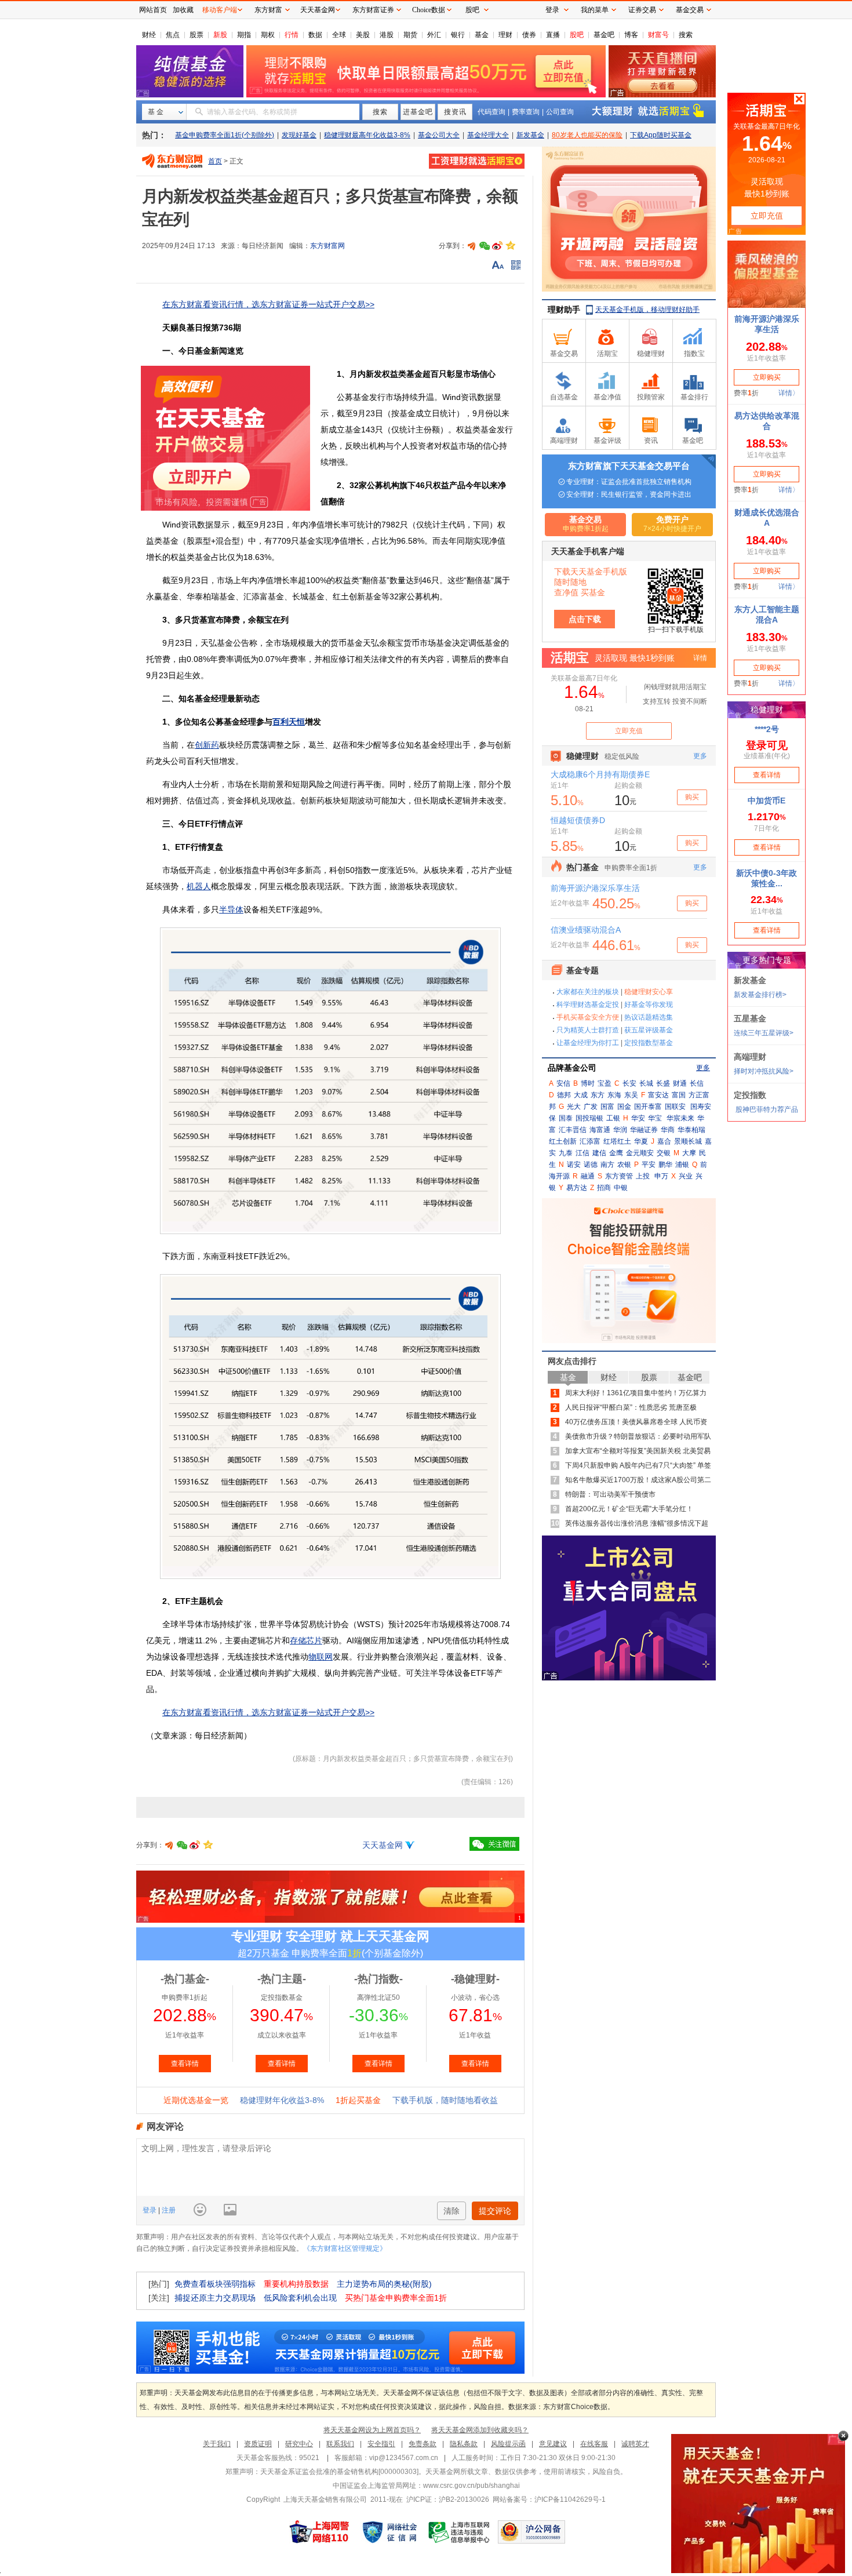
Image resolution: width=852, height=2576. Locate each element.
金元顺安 (640, 1153)
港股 (387, 35)
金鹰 (616, 1153)
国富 (607, 1107)
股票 (196, 35)
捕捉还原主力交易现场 (215, 2298)
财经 (149, 35)
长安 (629, 1083)
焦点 (173, 35)
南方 (607, 1165)
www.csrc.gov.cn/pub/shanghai (471, 2486)
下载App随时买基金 (661, 135)
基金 (482, 35)
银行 (458, 35)
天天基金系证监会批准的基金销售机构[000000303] (339, 2472)
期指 (244, 35)
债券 (529, 35)
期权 (268, 35)
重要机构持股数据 (296, 2284)
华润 (620, 1130)
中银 (621, 1188)
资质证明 (258, 2444)
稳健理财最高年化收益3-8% (367, 135)
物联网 (321, 1657)
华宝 (655, 1118)
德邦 (564, 1095)
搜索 (686, 35)
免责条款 (423, 2444)
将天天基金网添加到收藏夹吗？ (480, 2430)
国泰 (566, 1118)
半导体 (231, 909)
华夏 (641, 1141)
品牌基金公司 (572, 1068)
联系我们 (340, 2444)
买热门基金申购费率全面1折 (396, 2298)
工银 (613, 1118)
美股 (363, 35)
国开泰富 (648, 1107)
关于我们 (217, 2444)
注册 (168, 2210)
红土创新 (563, 1141)
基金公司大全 (439, 135)
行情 (292, 35)
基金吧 (604, 35)
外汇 (434, 35)
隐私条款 (464, 2444)
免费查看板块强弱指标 (215, 2284)
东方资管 (619, 1176)
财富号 (658, 35)
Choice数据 (429, 10)
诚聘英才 (635, 2444)
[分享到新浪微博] (497, 246)
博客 (631, 35)
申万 (661, 1176)
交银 (664, 1153)
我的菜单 (595, 10)
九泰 (566, 1153)
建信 (599, 1153)
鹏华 (665, 1165)
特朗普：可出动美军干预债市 (610, 1494)
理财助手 (564, 310)
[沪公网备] (531, 2532)
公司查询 (560, 112)
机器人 (199, 886)
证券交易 (642, 10)
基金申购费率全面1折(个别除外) (225, 135)
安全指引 (381, 2444)
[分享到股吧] (472, 246)
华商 (668, 1130)
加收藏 (183, 10)
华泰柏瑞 (691, 1130)
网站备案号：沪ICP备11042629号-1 (549, 2499)
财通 (680, 1083)
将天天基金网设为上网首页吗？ (372, 2430)
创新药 (207, 745)
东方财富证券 (373, 10)
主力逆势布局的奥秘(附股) (384, 2284)
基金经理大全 (488, 135)
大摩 (689, 1153)
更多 (703, 1068)
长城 (646, 1083)
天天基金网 (383, 1845)
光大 (574, 1107)
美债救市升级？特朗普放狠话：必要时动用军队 (638, 1436)
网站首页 (153, 10)
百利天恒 (289, 722)
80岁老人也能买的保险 (587, 135)
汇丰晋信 (573, 1130)
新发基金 (530, 135)
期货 (410, 35)
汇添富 (590, 1141)
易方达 (577, 1188)
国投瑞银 (589, 1118)
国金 (624, 1107)
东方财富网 (327, 246)
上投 (643, 1176)
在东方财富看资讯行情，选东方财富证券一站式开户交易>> (268, 304)
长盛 (663, 1083)
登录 (150, 2210)
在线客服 (594, 2444)
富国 (679, 1095)
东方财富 (268, 10)
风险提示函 (508, 2444)
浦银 (682, 1165)
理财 (505, 35)
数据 (315, 35)
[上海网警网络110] (319, 2532)
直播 (553, 35)
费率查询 (526, 112)
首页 (215, 161)
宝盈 (605, 1083)
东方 (598, 1095)
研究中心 (299, 2444)
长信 (697, 1083)
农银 (624, 1165)
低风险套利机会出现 (300, 2298)
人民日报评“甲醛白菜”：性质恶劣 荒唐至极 (631, 1407)
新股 (220, 35)
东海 (614, 1095)
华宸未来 (680, 1118)
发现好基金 (299, 135)
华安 (638, 1118)
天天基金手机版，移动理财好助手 (647, 310)
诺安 (574, 1165)
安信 (563, 1083)
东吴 (631, 1095)
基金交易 (690, 10)
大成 (581, 1095)
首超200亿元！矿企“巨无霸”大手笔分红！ (629, 1509)
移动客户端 (220, 10)
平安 (649, 1165)
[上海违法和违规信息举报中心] (460, 2532)
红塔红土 (617, 1141)
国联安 (675, 1107)
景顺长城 (688, 1141)
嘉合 (664, 1141)
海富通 (600, 1130)
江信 (582, 1153)
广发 (591, 1107)
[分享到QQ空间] (510, 246)
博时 (588, 1083)
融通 (588, 1176)
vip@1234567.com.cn (404, 2458)
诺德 (591, 1165)
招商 (604, 1188)
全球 (339, 35)
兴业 (686, 1176)
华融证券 (644, 1130)
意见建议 (553, 2444)
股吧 (577, 35)
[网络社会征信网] (389, 2532)
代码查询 (491, 112)
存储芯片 (306, 1640)
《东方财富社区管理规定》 (345, 2248)
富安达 (658, 1095)
